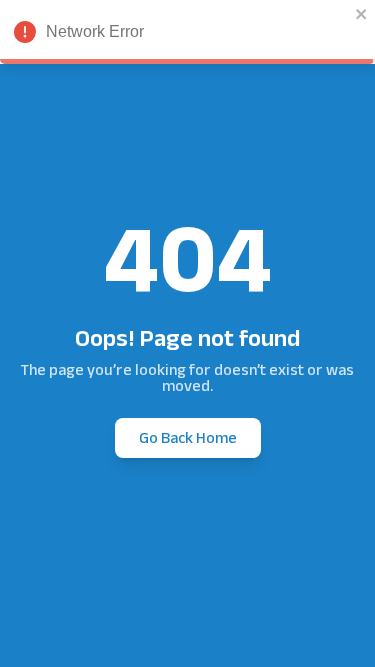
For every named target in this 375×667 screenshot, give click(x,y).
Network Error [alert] (95, 31)
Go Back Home (188, 437)
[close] (362, 14)
